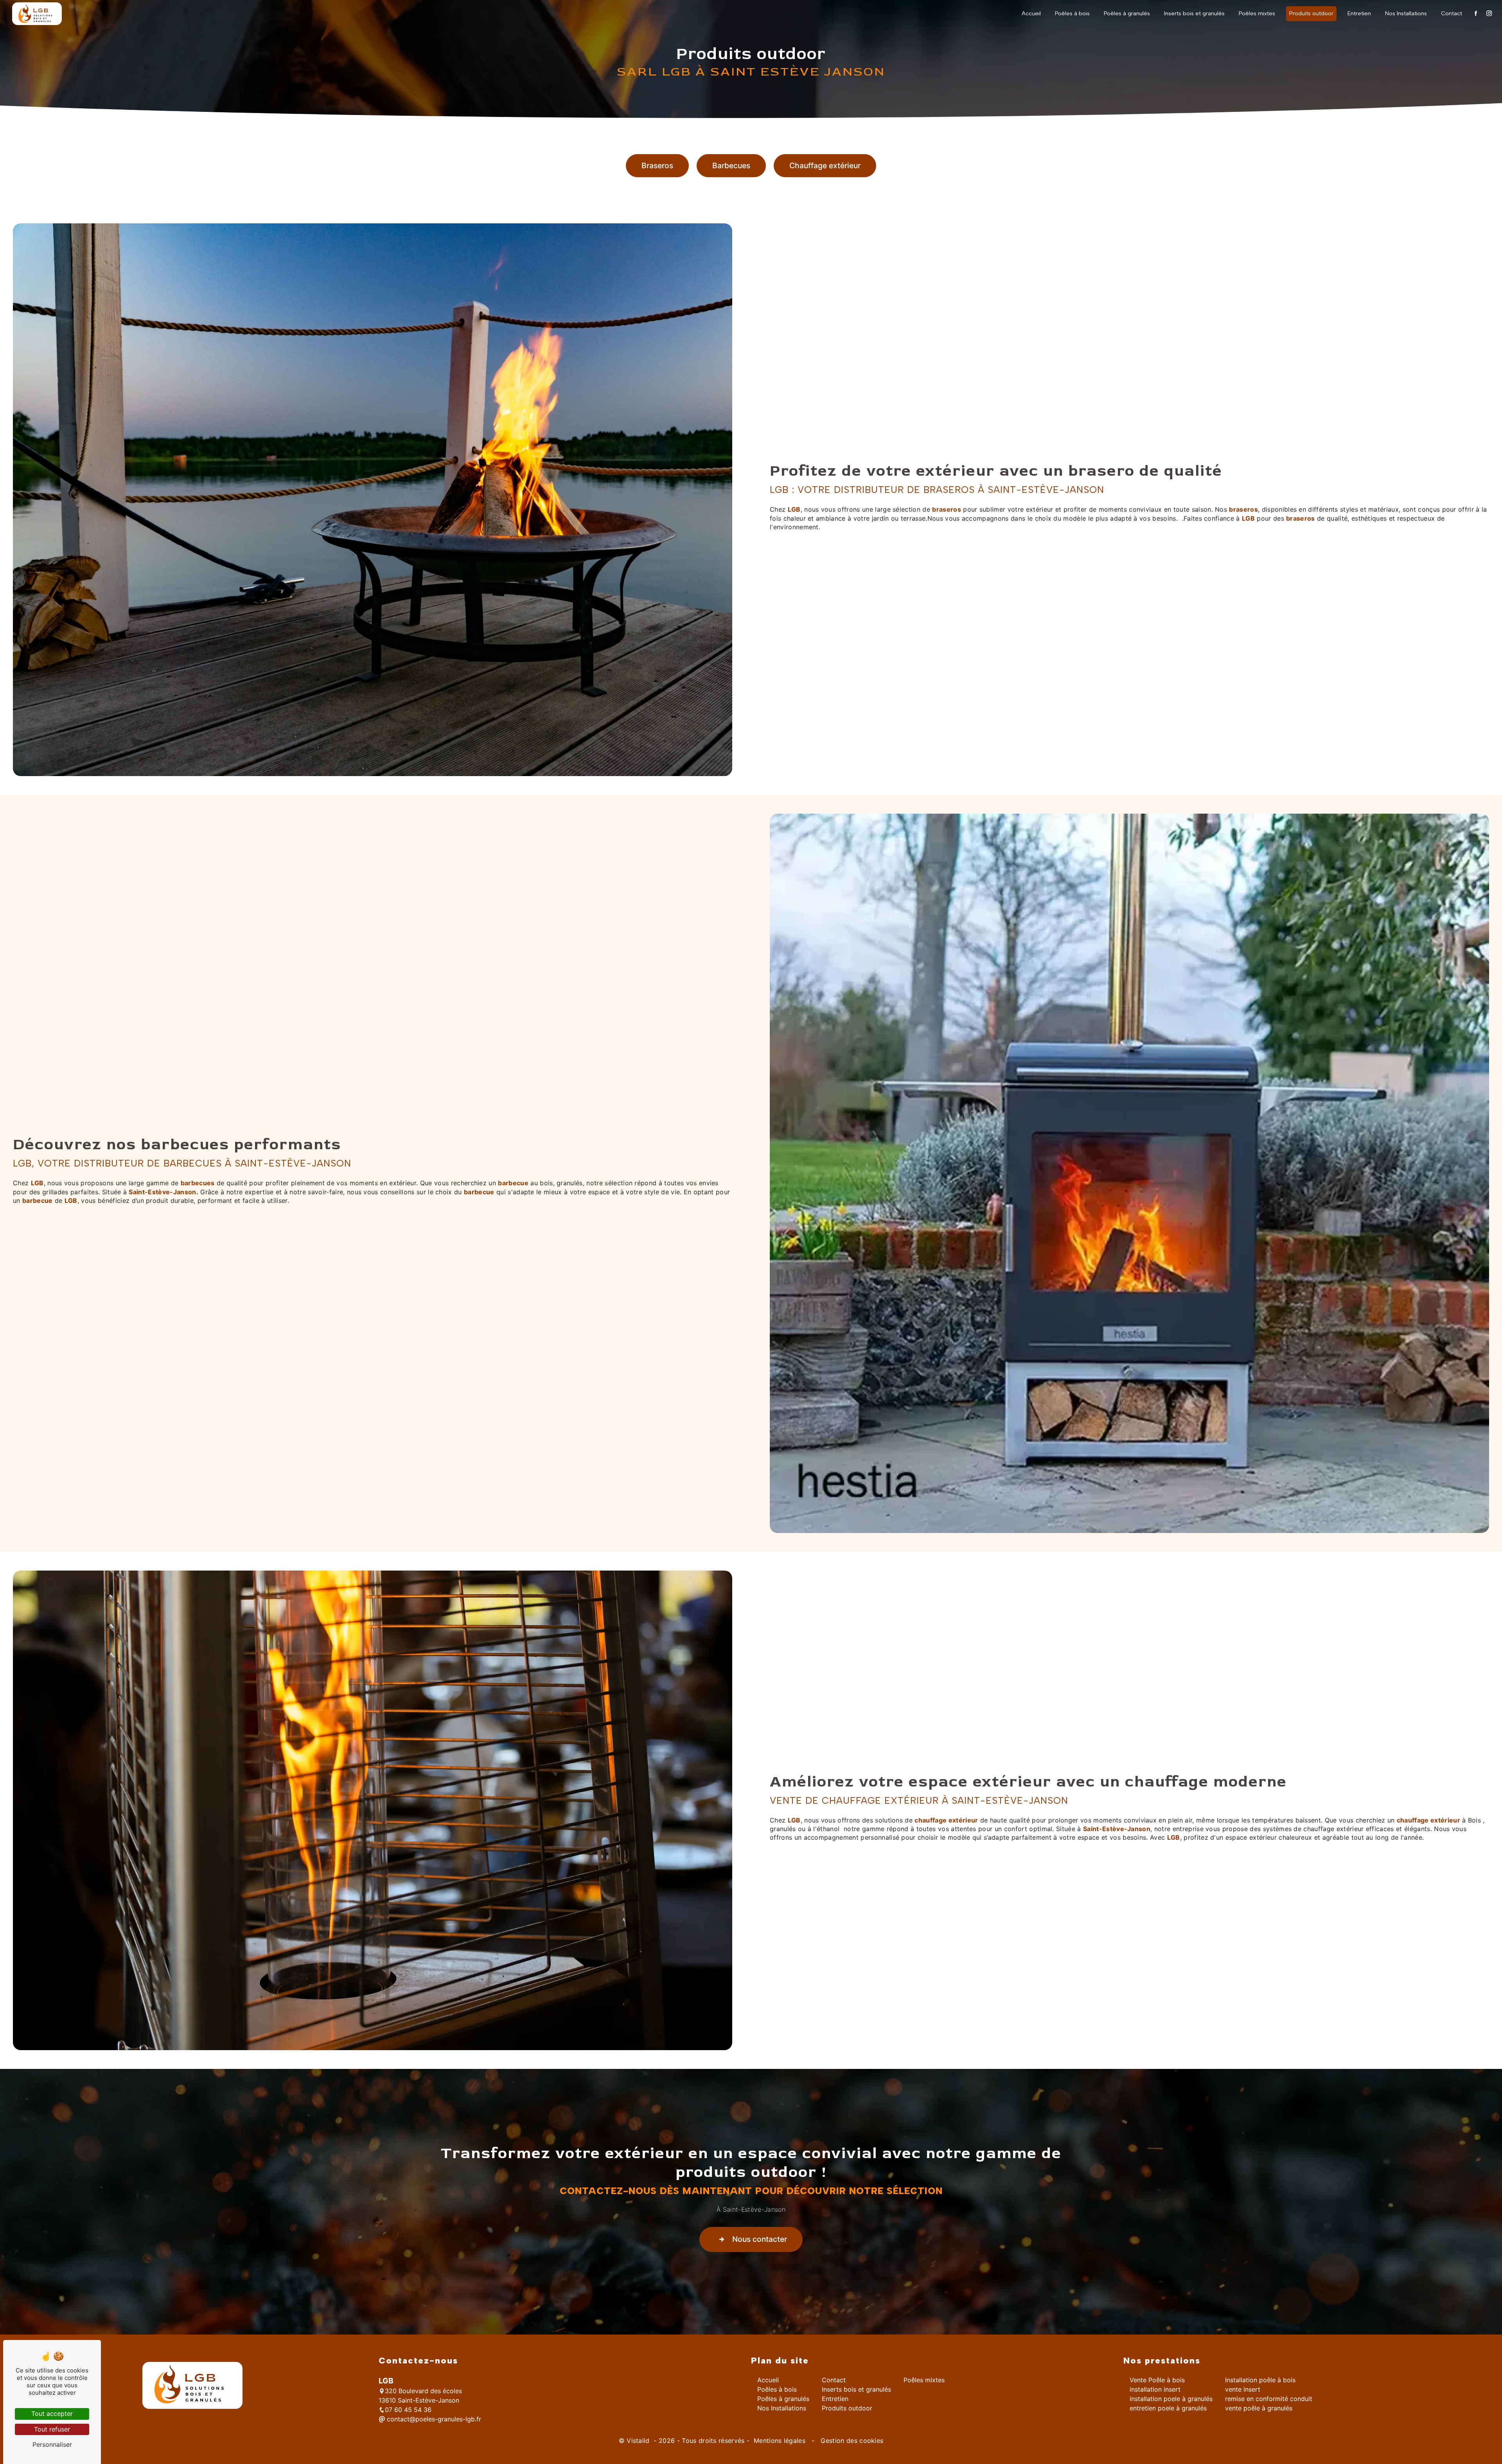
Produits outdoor (1311, 13)
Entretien (1359, 13)
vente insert (1243, 2389)
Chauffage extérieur (825, 165)
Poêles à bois (1072, 13)
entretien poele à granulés (1168, 2408)
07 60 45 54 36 (408, 2410)
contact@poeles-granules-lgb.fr (433, 2419)
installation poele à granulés (1171, 2399)
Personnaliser (52, 2444)
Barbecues (731, 165)
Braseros (657, 165)
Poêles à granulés (1127, 13)
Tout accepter (52, 2414)
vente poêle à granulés (1259, 2408)
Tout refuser (52, 2429)
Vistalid (639, 2441)
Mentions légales (780, 2441)
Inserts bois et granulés (1194, 13)
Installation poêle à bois (1260, 2380)
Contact (1452, 13)
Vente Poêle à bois (1157, 2380)
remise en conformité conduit (1269, 2399)
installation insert (1155, 2389)
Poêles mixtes (1257, 13)
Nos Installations (1406, 13)
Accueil (1031, 13)
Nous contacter (760, 2239)
